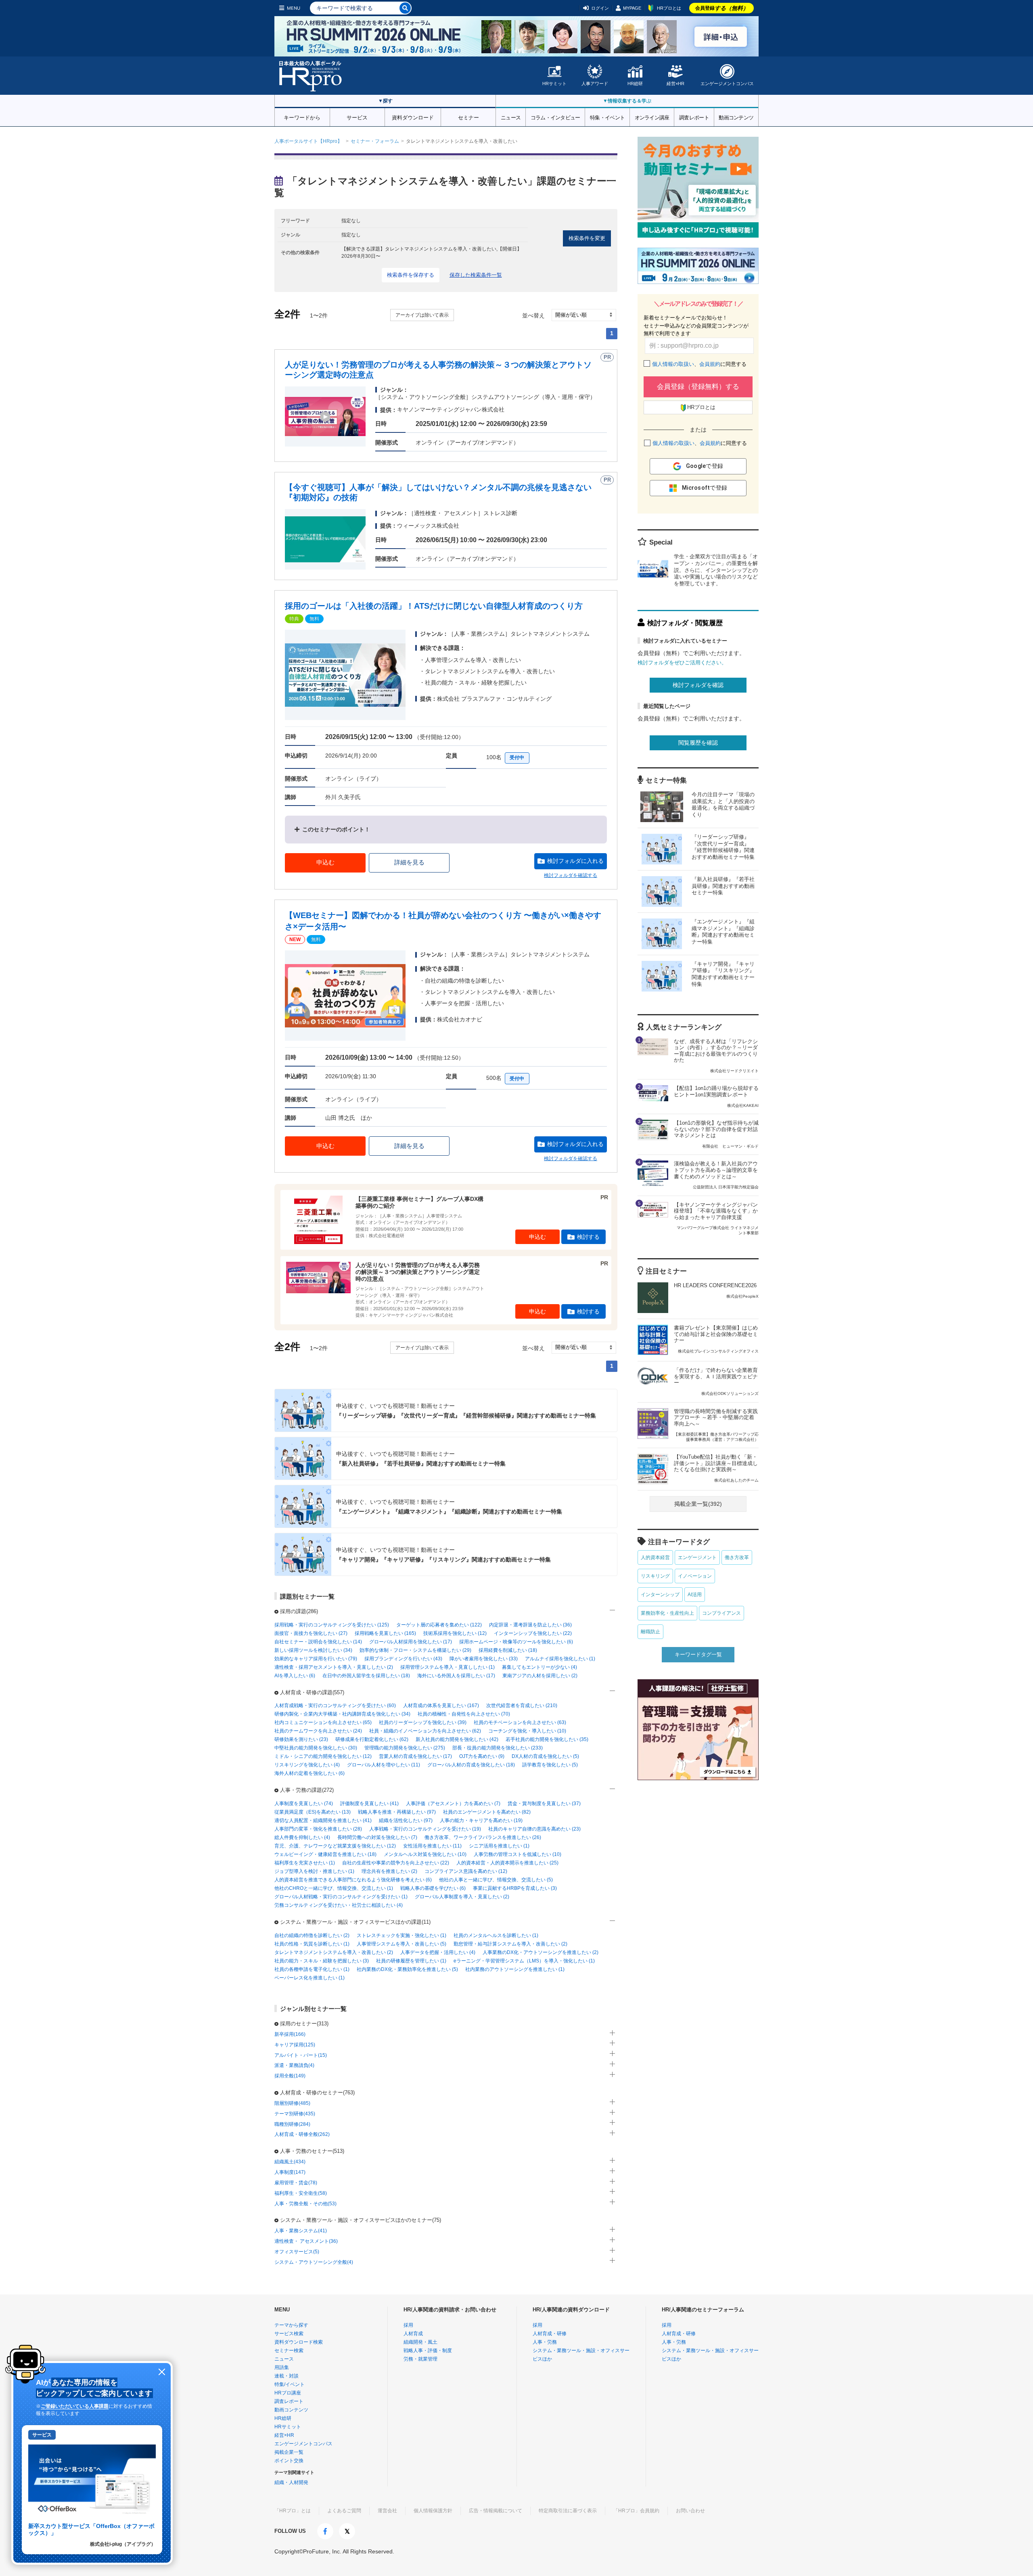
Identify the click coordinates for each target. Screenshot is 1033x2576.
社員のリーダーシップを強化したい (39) (423, 1722)
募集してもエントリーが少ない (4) (540, 1667)
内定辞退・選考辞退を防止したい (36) (530, 1625)
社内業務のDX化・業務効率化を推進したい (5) (407, 1969)
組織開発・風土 (420, 2342)
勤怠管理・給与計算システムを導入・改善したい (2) (510, 1944)
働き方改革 (737, 1557)
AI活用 (695, 1595)
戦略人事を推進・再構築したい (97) (397, 1812)
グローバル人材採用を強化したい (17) (411, 1642)
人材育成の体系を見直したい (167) (441, 1706)
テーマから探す (291, 2325)
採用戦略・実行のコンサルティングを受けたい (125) (332, 1625)
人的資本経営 (655, 1557)
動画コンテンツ (736, 117)
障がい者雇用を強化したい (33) (484, 1659)
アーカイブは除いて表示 (422, 315)
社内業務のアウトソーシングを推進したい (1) (515, 1969)
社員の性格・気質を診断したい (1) (312, 1944)
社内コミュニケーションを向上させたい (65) (323, 1722)
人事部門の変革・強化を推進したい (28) (318, 1829)
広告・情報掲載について (496, 2511)
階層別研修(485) (292, 2103)
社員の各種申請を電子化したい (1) (312, 1969)
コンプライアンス (721, 1613)
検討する (588, 1237)
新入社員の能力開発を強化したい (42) (457, 1739)
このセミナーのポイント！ (336, 829)
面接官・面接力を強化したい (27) (311, 1633)
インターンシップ (660, 1595)
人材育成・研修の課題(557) (312, 1692)
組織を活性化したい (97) (406, 1820)
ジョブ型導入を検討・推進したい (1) (314, 1871)
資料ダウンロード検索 (299, 2342)
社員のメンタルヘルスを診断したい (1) (496, 1935)
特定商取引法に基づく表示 (568, 2511)
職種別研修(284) (292, 2124)
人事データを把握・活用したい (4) (438, 1952)
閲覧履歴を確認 (698, 743)
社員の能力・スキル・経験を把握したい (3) (322, 1961)
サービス (357, 117)
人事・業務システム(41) (301, 2231)
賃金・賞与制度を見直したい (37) (544, 1804)
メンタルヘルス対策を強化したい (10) (425, 1854)
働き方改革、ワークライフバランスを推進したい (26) (483, 1837)
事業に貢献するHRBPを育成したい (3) (515, 1888)
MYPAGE (632, 8)
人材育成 (413, 2334)
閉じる (162, 2372)
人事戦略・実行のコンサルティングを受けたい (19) (425, 1829)
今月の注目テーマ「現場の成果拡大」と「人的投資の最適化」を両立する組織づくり (723, 805)
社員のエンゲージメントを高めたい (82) (487, 1812)
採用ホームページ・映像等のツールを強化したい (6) (516, 1642)
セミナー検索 (289, 2351)
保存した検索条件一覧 (476, 275)
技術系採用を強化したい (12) (455, 1633)
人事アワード (595, 84)
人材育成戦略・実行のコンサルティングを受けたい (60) (335, 1706)
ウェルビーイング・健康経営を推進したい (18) (325, 1854)
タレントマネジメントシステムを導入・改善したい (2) (334, 1952)
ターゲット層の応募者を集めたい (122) (439, 1625)
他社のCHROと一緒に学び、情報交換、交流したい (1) (334, 1888)
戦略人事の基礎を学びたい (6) (433, 1888)
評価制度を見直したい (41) (369, 1804)
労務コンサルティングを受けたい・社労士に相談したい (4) (339, 1905)
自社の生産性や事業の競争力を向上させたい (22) (396, 1863)
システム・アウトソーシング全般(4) (314, 2262)
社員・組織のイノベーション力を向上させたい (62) (425, 1731)
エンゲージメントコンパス (727, 84)
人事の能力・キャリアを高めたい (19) (481, 1820)
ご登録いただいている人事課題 (75, 2406)
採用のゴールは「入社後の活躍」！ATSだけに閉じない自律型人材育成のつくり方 (434, 606)
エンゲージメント (697, 1557)
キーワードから (302, 117)
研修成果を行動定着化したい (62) (372, 1739)
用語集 (282, 2367)
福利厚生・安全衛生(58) (301, 2193)
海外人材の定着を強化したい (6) (309, 1773)
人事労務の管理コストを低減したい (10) (518, 1854)
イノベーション (695, 1576)
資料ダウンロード (413, 117)
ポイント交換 (289, 2461)
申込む (325, 862)
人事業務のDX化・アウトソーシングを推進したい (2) (541, 1952)
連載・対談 (286, 2376)
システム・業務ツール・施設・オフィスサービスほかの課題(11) (355, 1922)
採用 (408, 2325)
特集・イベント (607, 117)
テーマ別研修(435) (295, 2114)
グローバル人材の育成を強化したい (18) (471, 1765)
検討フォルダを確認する (571, 875)
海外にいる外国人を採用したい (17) (456, 1676)
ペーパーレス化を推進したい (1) (309, 1978)
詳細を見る (409, 862)
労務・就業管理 (420, 2359)
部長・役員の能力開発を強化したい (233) (498, 1748)
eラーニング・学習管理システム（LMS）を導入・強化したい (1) (524, 1961)
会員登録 (722, 8)
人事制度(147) (290, 2172)
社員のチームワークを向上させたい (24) (318, 1731)
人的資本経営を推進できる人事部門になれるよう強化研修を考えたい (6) (353, 1880)
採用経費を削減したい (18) (508, 1650)
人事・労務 (545, 2342)
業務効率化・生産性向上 (667, 1613)
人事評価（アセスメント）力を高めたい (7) (453, 1804)
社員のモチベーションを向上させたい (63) (520, 1722)
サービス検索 (289, 2334)
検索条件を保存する (411, 275)
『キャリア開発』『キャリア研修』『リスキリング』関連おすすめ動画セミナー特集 (723, 974)
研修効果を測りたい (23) (301, 1739)
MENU (294, 8)
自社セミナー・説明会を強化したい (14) (318, 1642)
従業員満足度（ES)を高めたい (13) (313, 1812)
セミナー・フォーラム (375, 141)
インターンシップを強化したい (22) (533, 1633)
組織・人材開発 (291, 2482)
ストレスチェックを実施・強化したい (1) (401, 1935)
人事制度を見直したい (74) (304, 1804)
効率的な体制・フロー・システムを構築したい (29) (415, 1650)
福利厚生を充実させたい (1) (305, 1863)
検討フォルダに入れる (575, 861)
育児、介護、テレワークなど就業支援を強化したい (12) (335, 1846)
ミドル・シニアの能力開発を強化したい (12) (323, 1756)
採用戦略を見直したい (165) (385, 1633)
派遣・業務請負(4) (294, 2065)
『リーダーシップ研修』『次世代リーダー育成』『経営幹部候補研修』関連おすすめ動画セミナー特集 (723, 847)
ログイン (600, 8)
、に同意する (699, 364)
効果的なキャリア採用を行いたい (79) (316, 1659)
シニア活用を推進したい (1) (499, 1846)
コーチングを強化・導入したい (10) (527, 1731)
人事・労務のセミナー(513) (312, 2151)
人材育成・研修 (550, 2334)
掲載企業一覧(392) (698, 1504)
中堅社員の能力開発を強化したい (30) (316, 1748)
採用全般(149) (290, 2076)
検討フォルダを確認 (698, 685)
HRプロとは (669, 8)
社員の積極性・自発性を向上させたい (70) (464, 1714)
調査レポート (694, 117)
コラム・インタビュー (555, 117)
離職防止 (650, 1632)
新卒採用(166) (290, 2034)
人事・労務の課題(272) (307, 1790)
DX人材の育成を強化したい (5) (545, 1756)
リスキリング (655, 1576)
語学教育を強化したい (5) (550, 1765)
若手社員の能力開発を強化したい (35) (547, 1739)
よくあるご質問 (344, 2511)
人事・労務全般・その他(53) (305, 2204)
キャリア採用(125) (295, 2045)
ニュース (511, 117)
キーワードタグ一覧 (698, 1654)
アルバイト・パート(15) (301, 2055)
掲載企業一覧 (289, 2452)
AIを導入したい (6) (295, 1676)
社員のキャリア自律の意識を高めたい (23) (534, 1829)
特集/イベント (290, 2384)
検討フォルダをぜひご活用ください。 (682, 663)
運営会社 (387, 2511)
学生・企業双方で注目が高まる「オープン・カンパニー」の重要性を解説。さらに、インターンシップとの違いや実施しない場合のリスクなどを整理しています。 (716, 570)
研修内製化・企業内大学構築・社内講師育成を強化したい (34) (342, 1714)
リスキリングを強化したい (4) (307, 1765)
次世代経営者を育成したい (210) (522, 1706)
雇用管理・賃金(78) (296, 2183)
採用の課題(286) (299, 1611)
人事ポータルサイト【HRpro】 (308, 141)
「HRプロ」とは (293, 2511)
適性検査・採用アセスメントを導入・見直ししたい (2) (334, 1667)
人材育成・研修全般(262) (302, 2134)
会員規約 (710, 364)
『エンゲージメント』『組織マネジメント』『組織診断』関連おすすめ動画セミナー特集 (723, 932)
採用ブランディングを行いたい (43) (403, 1659)
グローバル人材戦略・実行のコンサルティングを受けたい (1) (341, 1897)
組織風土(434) (290, 2162)
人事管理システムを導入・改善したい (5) (401, 1944)
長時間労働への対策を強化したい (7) (377, 1837)
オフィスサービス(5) (297, 2252)
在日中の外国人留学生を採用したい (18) (366, 1676)
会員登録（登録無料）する (698, 387)
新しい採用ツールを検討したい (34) (313, 1650)
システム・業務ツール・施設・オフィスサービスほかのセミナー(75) (361, 2220)
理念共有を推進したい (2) (389, 1871)
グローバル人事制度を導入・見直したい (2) (462, 1897)
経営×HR (675, 84)
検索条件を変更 (587, 238)
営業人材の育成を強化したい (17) (415, 1756)
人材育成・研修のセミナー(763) (317, 2093)
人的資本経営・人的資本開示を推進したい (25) (507, 1863)
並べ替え (533, 315)
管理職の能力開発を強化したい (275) (405, 1748)
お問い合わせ (690, 2511)
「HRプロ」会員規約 (636, 2511)
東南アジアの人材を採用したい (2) (540, 1676)
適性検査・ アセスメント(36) (306, 2241)
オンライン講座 (652, 117)
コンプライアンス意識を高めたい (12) (466, 1871)
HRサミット (554, 84)
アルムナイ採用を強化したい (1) (560, 1659)
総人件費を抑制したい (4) (302, 1837)
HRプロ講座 (288, 2393)
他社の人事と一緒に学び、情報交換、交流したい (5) (496, 1880)
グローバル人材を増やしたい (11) (384, 1765)
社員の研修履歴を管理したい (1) (411, 1961)
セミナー (468, 117)
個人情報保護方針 (433, 2511)
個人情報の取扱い (673, 364)
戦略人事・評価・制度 (428, 2351)
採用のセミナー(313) (304, 2024)
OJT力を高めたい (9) (482, 1756)
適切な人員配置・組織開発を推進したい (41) (323, 1820)
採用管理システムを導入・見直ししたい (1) (447, 1667)
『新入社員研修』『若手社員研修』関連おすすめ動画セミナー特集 (723, 886)
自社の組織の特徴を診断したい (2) (312, 1935)
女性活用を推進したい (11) (432, 1846)
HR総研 (635, 84)
